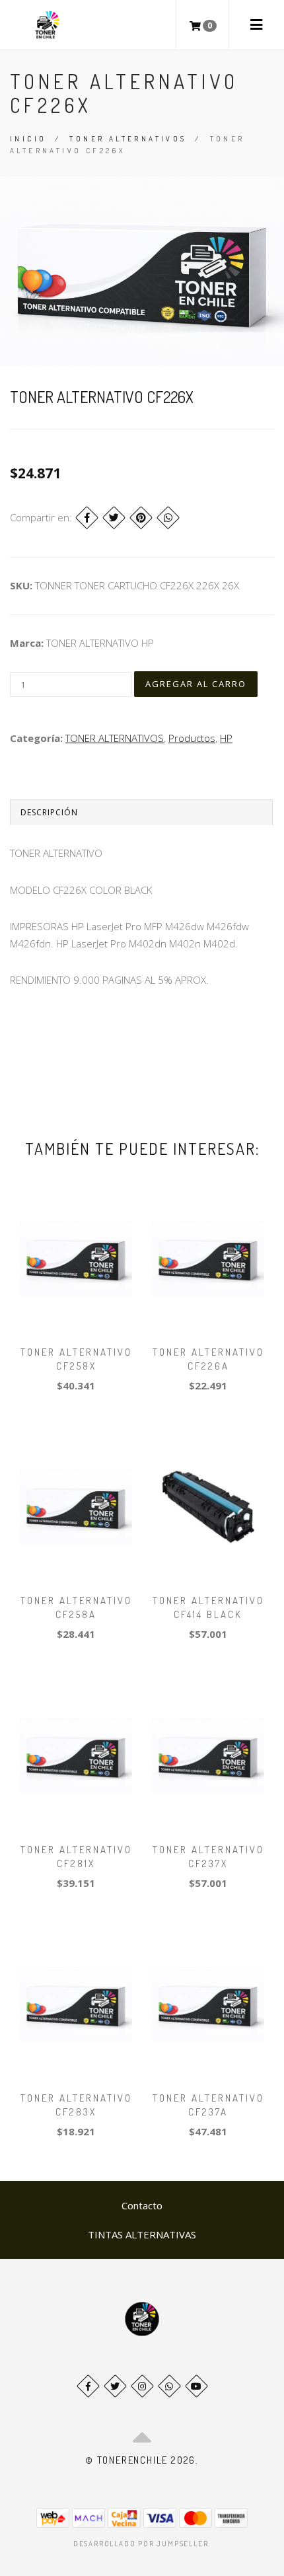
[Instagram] (142, 2386)
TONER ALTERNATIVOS (128, 139)
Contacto (142, 2205)
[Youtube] (196, 2386)
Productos (192, 738)
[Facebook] (87, 518)
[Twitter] (114, 518)
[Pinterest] (141, 518)
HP (226, 738)
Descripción (49, 812)
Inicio (28, 139)
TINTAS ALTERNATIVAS (142, 2234)
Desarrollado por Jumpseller (141, 2544)
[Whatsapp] (169, 2386)
